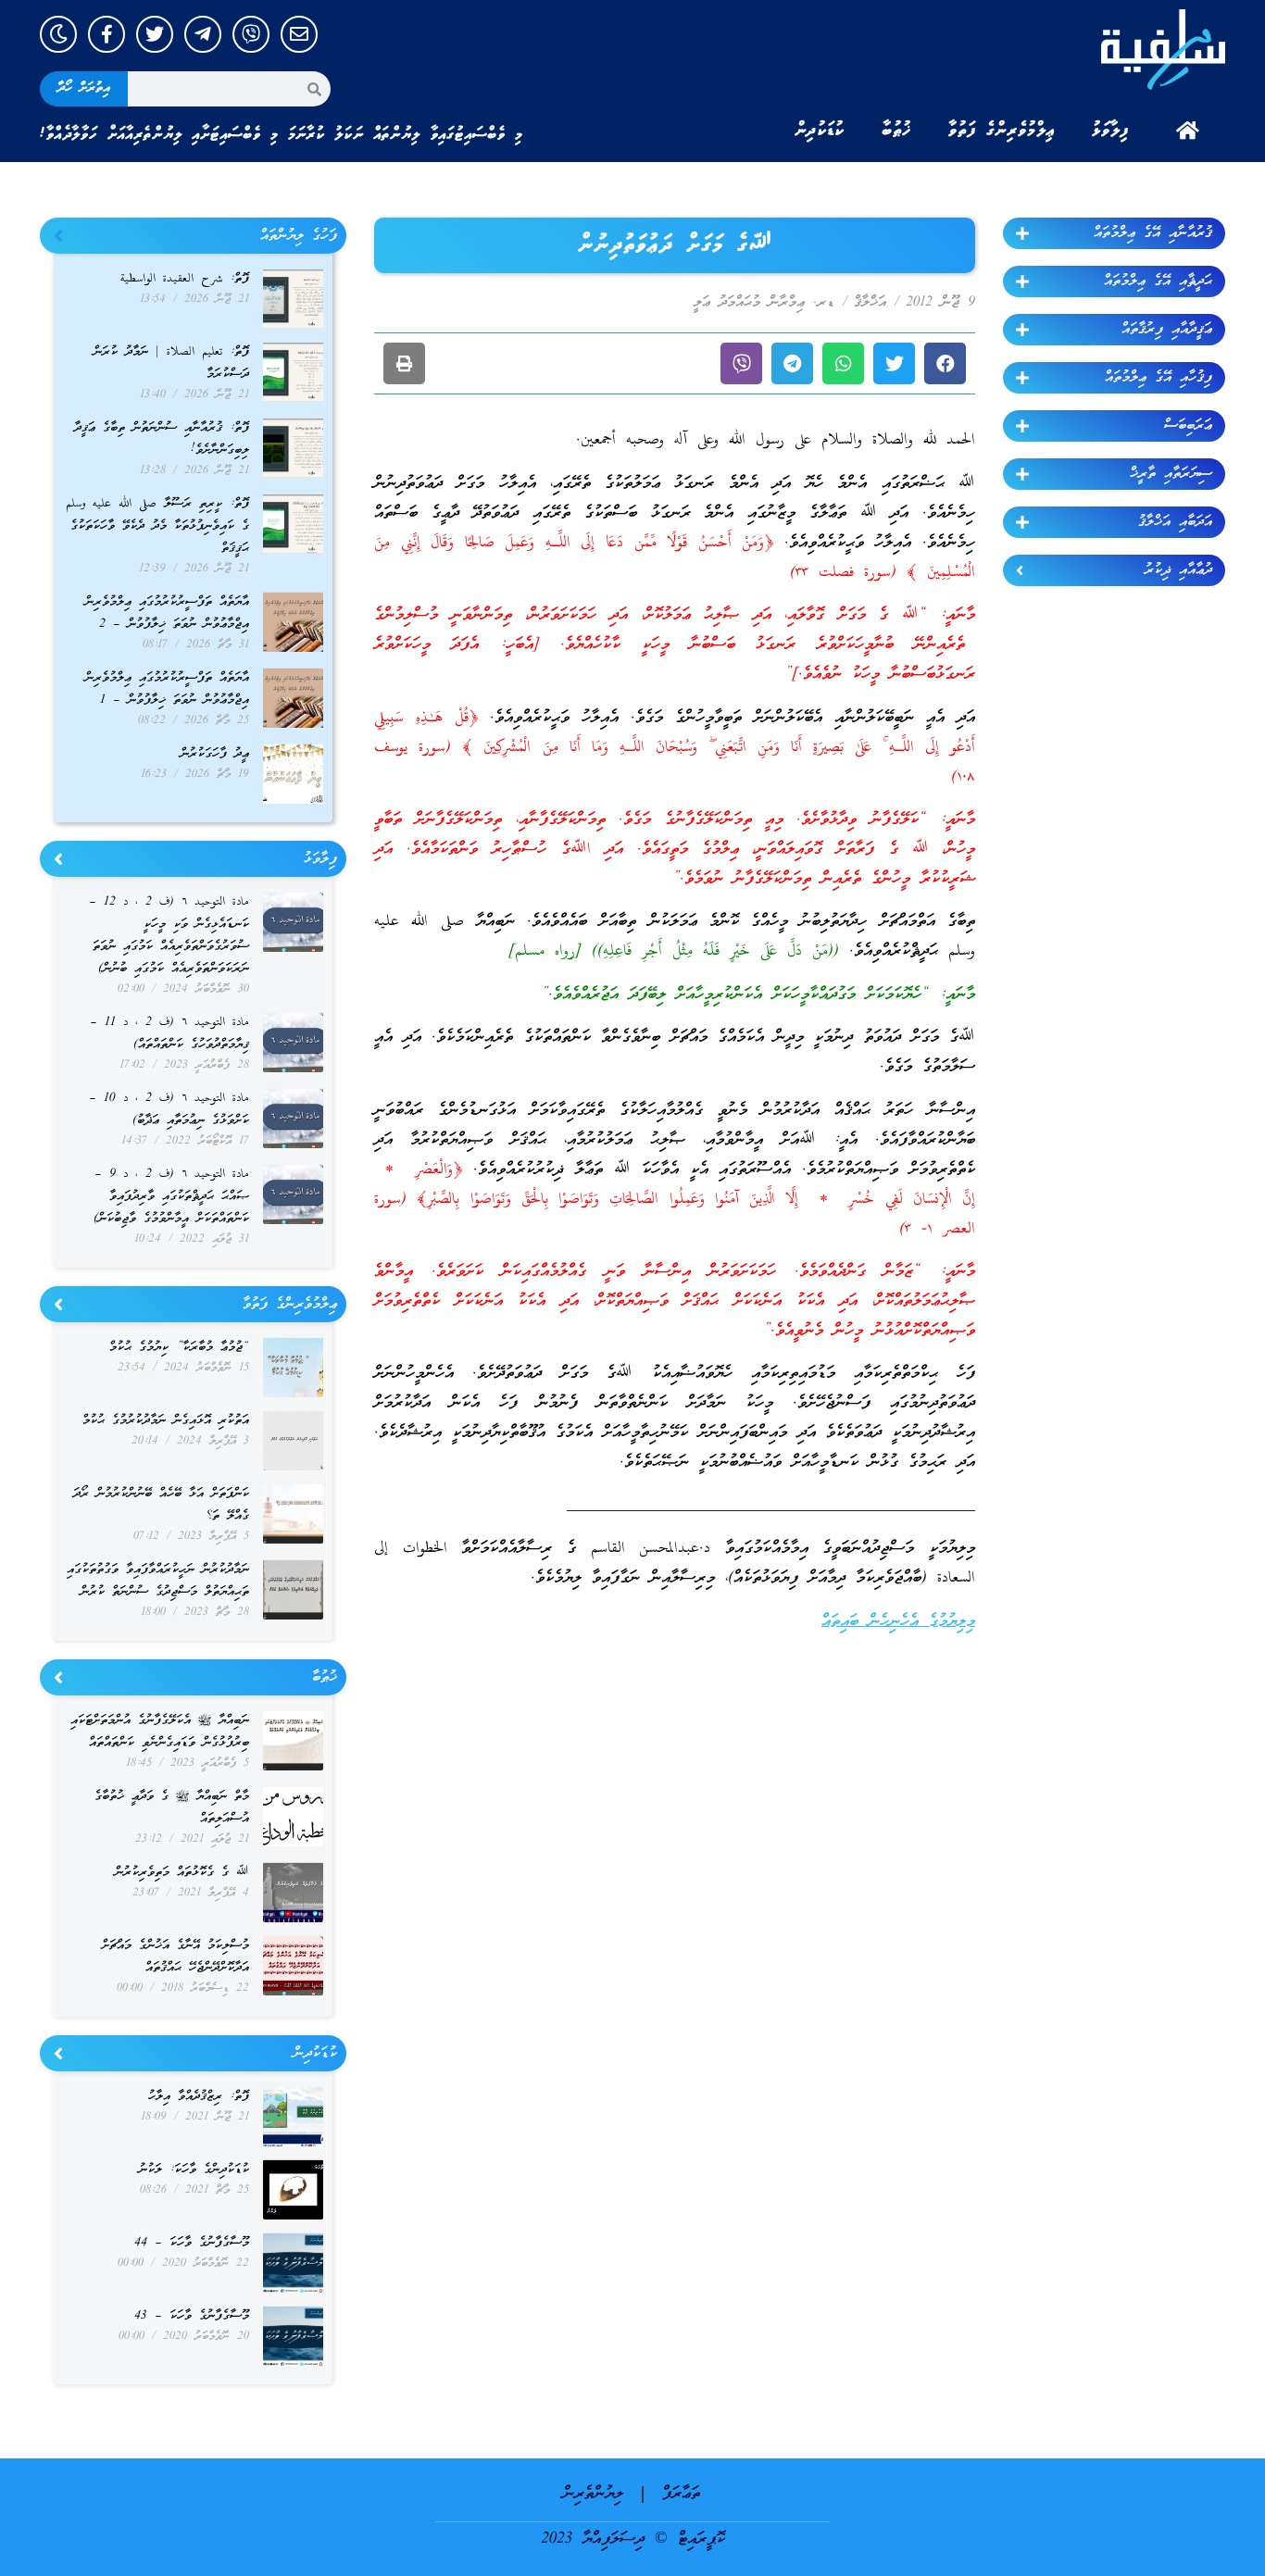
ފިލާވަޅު (1110, 131)
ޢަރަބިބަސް (1188, 426)
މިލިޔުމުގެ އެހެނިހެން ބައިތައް (898, 1622)
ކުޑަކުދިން (820, 131)
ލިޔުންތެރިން (593, 2494)
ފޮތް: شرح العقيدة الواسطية (185, 279)
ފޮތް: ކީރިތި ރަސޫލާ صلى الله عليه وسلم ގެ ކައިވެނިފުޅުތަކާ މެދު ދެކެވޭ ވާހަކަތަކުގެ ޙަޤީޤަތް (157, 526)
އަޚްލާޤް (870, 303)
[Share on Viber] (741, 363)
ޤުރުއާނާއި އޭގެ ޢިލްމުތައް (1153, 233)
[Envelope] (299, 34)
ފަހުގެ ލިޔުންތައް (299, 236)
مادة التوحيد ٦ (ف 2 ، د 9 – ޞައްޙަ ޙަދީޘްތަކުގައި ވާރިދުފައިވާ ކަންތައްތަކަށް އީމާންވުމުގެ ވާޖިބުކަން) (171, 1197)
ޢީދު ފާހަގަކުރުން (215, 754)
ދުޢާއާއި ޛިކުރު (1178, 570)
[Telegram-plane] (203, 34)
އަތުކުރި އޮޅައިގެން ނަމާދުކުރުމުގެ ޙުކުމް (166, 1421)
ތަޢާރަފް (681, 2494)
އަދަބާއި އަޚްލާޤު (1175, 522)
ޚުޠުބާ (896, 131)
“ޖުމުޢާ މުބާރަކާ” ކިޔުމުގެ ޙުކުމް (179, 1348)
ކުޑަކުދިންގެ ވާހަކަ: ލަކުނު (194, 2170)
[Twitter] (155, 34)
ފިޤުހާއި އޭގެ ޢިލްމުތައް (1159, 378)
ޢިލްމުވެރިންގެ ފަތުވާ (1002, 131)
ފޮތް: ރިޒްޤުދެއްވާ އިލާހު (199, 2097)
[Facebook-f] (106, 34)
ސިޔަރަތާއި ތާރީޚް (1171, 474)
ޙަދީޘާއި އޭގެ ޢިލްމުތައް (1158, 281)
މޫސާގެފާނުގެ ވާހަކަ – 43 (192, 2316)
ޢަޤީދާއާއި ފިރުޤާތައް (1167, 330)
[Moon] (58, 34)
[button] (945, 363)
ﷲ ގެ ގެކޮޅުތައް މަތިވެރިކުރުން (182, 1873)
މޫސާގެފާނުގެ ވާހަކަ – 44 (192, 2243)
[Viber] (251, 34)
